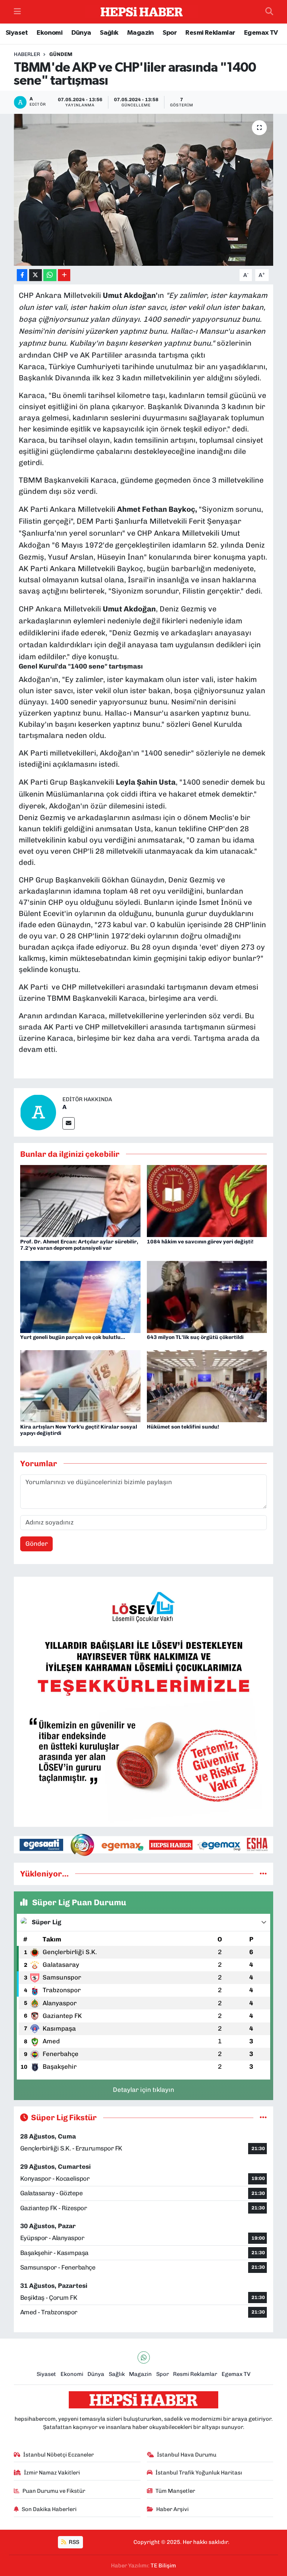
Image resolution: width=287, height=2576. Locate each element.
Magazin (141, 33)
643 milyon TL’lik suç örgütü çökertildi (195, 1337)
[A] (38, 1112)
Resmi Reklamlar (210, 33)
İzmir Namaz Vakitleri (52, 2473)
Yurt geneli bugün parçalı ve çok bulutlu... (73, 1337)
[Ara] (269, 12)
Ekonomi (50, 33)
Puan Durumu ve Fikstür (54, 2491)
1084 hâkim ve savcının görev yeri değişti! (200, 1242)
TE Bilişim (163, 2566)
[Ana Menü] (17, 12)
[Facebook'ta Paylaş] (22, 275)
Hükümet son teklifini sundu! (183, 1427)
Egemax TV (261, 33)
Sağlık (109, 33)
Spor (170, 33)
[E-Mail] (69, 1123)
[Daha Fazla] (64, 275)
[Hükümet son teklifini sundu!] (207, 1386)
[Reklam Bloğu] (143, 1701)
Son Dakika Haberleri (49, 2509)
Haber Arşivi (172, 2509)
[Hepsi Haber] (142, 12)
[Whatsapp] (144, 2357)
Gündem (61, 54)
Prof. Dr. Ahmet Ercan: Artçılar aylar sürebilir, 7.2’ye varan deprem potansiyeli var (79, 1245)
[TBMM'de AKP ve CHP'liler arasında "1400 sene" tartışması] (144, 190)
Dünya (81, 33)
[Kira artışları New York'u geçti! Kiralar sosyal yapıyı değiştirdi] (80, 1386)
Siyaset (17, 33)
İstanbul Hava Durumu (187, 2455)
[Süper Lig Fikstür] (263, 2117)
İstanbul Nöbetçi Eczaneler (58, 2455)
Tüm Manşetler (175, 2491)
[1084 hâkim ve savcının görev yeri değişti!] (207, 1200)
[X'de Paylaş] (36, 275)
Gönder (37, 1544)
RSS (73, 2542)
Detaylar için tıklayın (143, 2090)
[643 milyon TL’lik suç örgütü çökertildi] (207, 1296)
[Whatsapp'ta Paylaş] (50, 275)
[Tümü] (263, 1873)
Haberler (27, 54)
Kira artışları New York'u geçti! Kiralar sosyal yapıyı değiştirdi (79, 1430)
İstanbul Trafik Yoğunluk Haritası (199, 2473)
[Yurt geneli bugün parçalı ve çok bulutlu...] (80, 1296)
